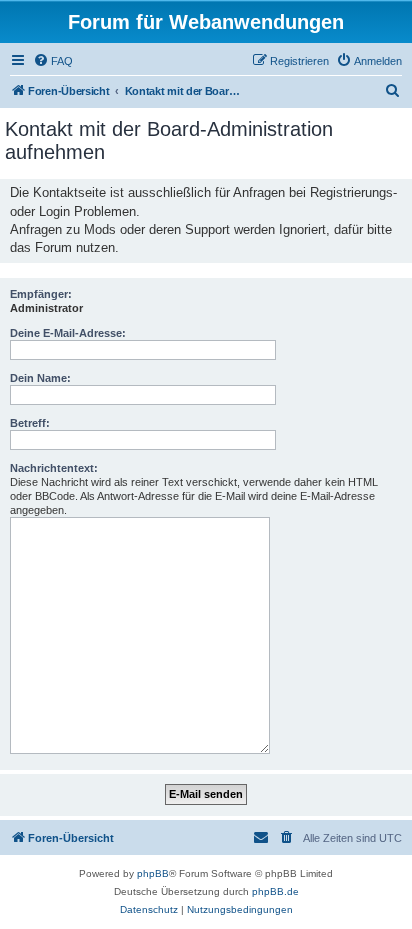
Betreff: (30, 423)
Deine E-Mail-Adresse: (68, 333)
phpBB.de (275, 891)
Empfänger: (41, 294)
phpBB (153, 873)
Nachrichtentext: (54, 468)
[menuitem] (53, 61)
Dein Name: (40, 378)
